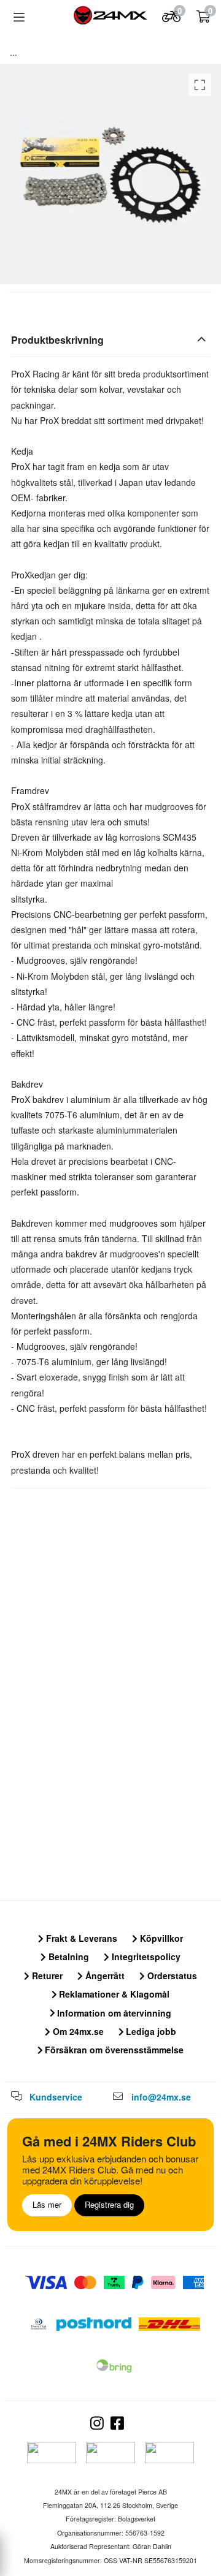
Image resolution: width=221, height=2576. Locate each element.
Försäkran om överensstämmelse (113, 2050)
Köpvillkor (160, 1938)
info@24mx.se (161, 2097)
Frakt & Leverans (80, 1938)
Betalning (68, 1957)
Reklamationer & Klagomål (113, 1994)
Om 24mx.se (77, 2031)
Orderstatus (171, 1976)
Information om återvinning (113, 2013)
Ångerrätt (104, 1976)
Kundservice (56, 2097)
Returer (46, 1976)
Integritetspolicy (145, 1957)
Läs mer (47, 2204)
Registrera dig (109, 2204)
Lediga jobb (150, 2031)
